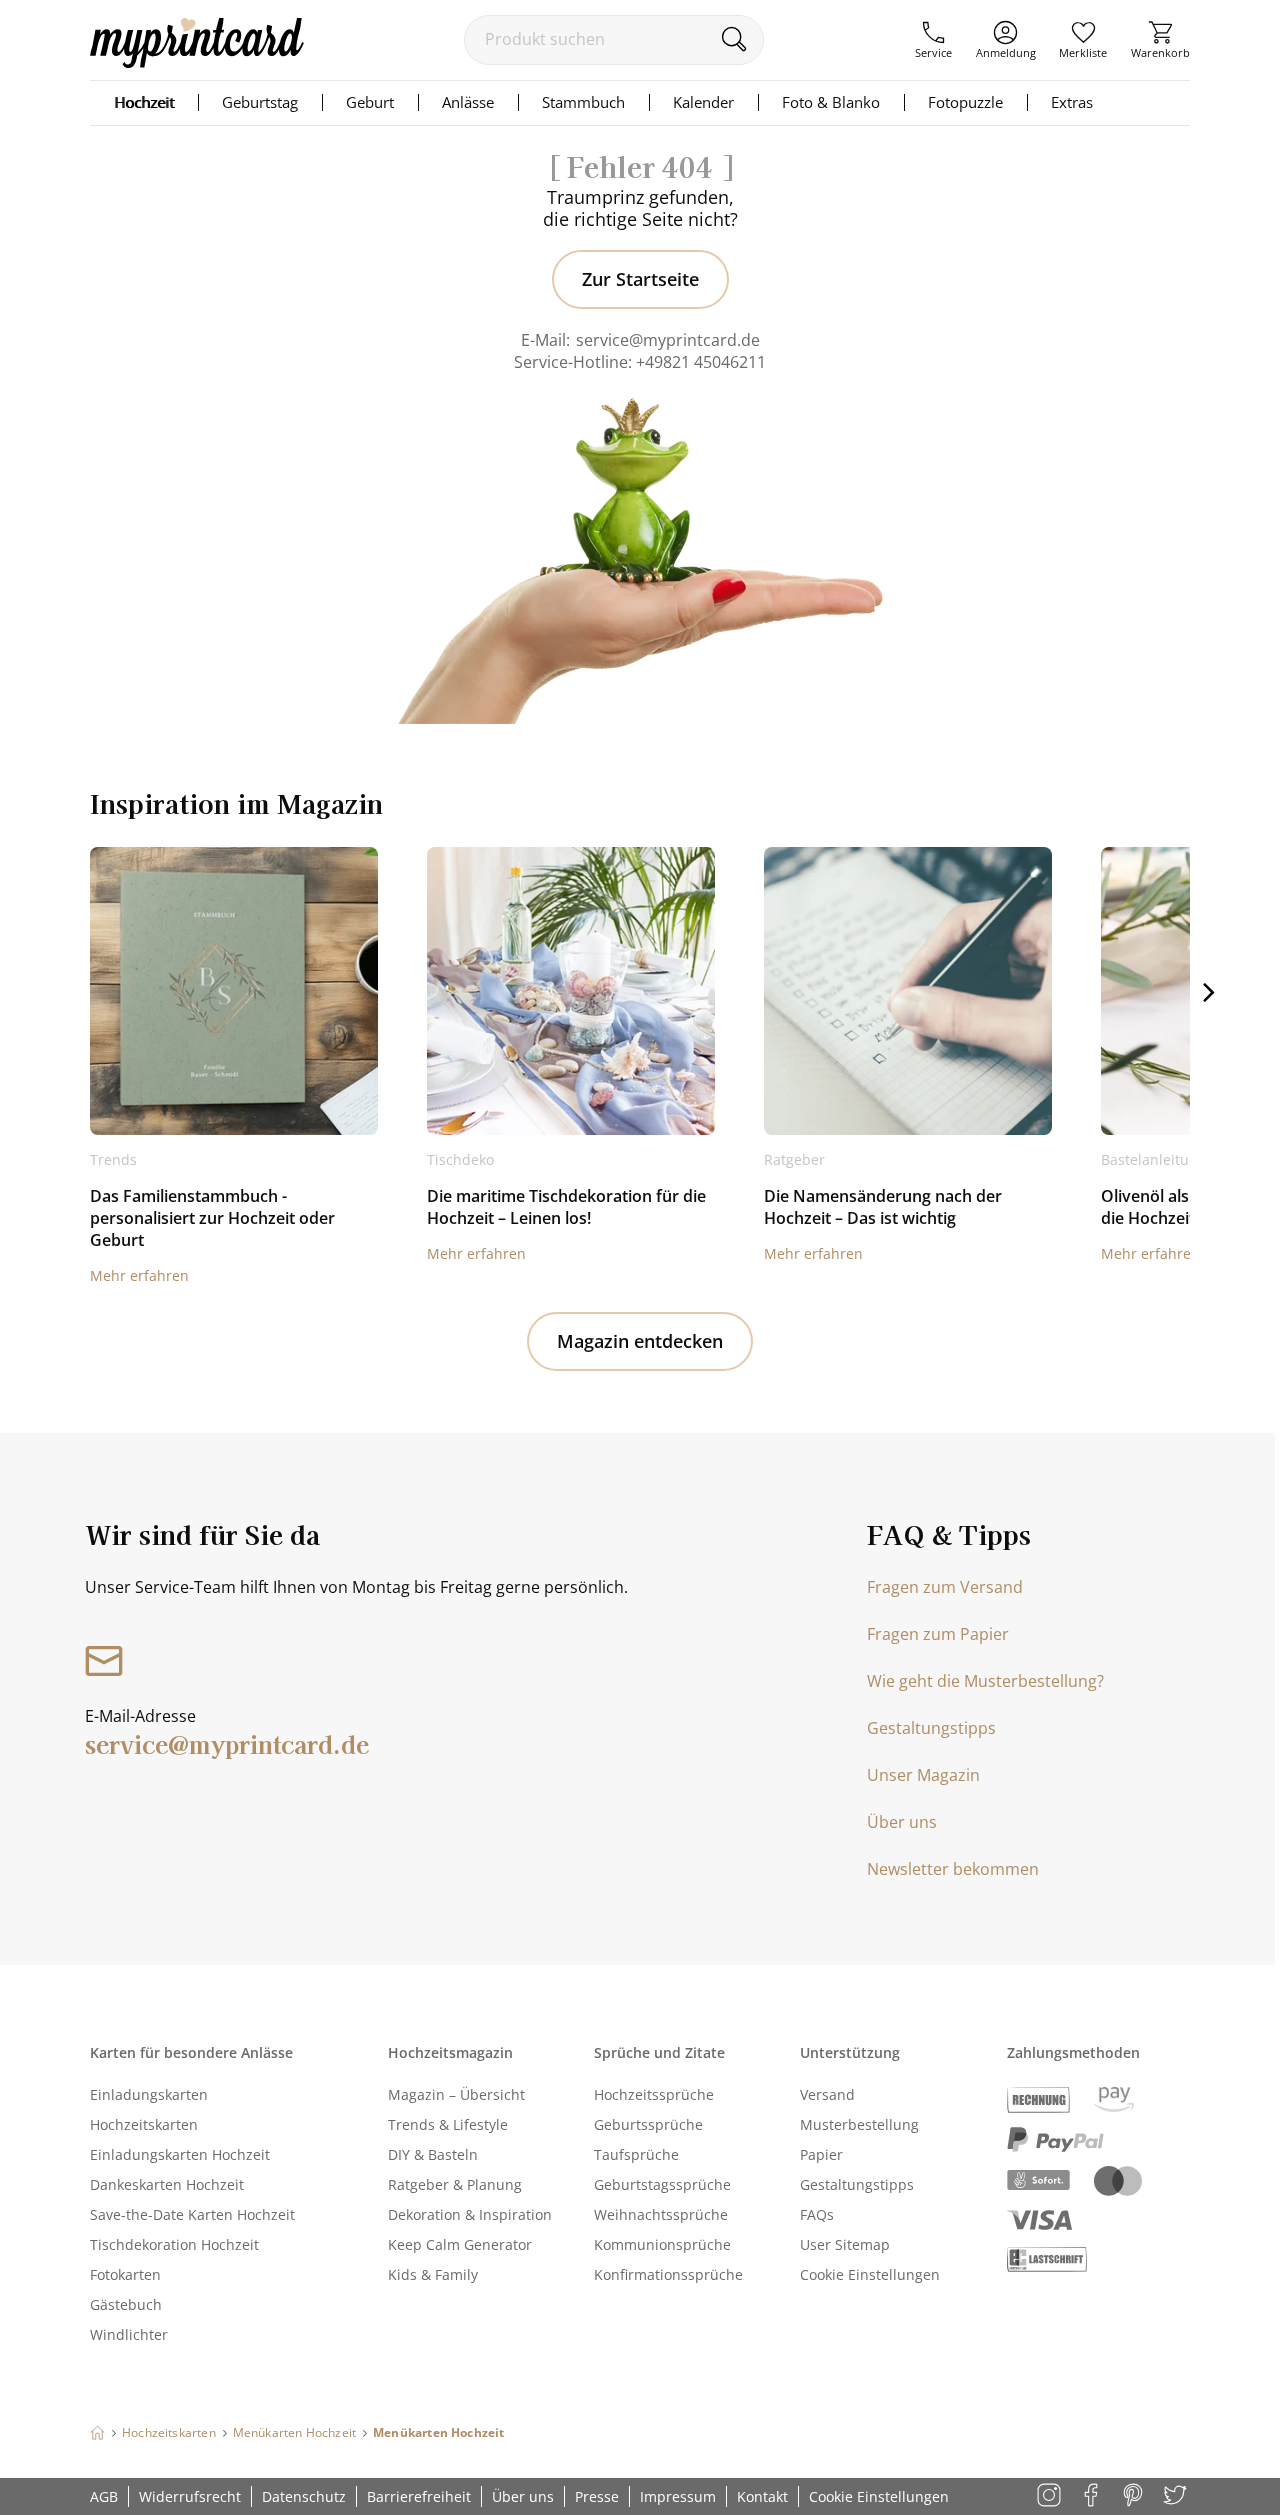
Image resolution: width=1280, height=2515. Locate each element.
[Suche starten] (733, 39)
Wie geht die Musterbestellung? (985, 1681)
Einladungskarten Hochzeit (180, 2154)
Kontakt (762, 2496)
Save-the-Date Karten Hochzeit (192, 2214)
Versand (827, 2094)
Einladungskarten (149, 2094)
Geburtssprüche (648, 2124)
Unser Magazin (923, 1775)
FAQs (817, 2214)
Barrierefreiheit (419, 2496)
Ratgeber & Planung (455, 2184)
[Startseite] (97, 2432)
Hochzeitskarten (144, 2124)
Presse (597, 2496)
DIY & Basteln (433, 2154)
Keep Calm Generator (460, 2244)
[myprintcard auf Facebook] (1092, 2496)
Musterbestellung (859, 2124)
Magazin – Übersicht (456, 2094)
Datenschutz (304, 2496)
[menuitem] (933, 40)
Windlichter (129, 2334)
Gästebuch (126, 2304)
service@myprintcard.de (668, 340)
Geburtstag (260, 102)
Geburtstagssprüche (662, 2184)
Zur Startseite (640, 279)
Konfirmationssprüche (668, 2274)
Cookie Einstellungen (870, 2274)
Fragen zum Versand (945, 1587)
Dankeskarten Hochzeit (167, 2184)
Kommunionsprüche (662, 2244)
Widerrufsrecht (190, 2496)
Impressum (678, 2496)
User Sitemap (845, 2244)
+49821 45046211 (701, 362)
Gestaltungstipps (931, 1728)
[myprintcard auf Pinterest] (1134, 2496)
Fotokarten (125, 2274)
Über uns (902, 1822)
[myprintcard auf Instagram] (1050, 2496)
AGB (104, 2496)
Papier (821, 2154)
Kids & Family (433, 2274)
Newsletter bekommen (953, 1869)
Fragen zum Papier (938, 1634)
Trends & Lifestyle (448, 2124)
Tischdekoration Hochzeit (174, 2244)
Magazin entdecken (640, 1341)
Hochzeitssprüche (654, 2094)
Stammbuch (583, 102)
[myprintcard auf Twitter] (1176, 2496)
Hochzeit (144, 102)
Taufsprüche (636, 2154)
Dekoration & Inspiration (470, 2214)
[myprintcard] (197, 62)
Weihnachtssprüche (661, 2214)
